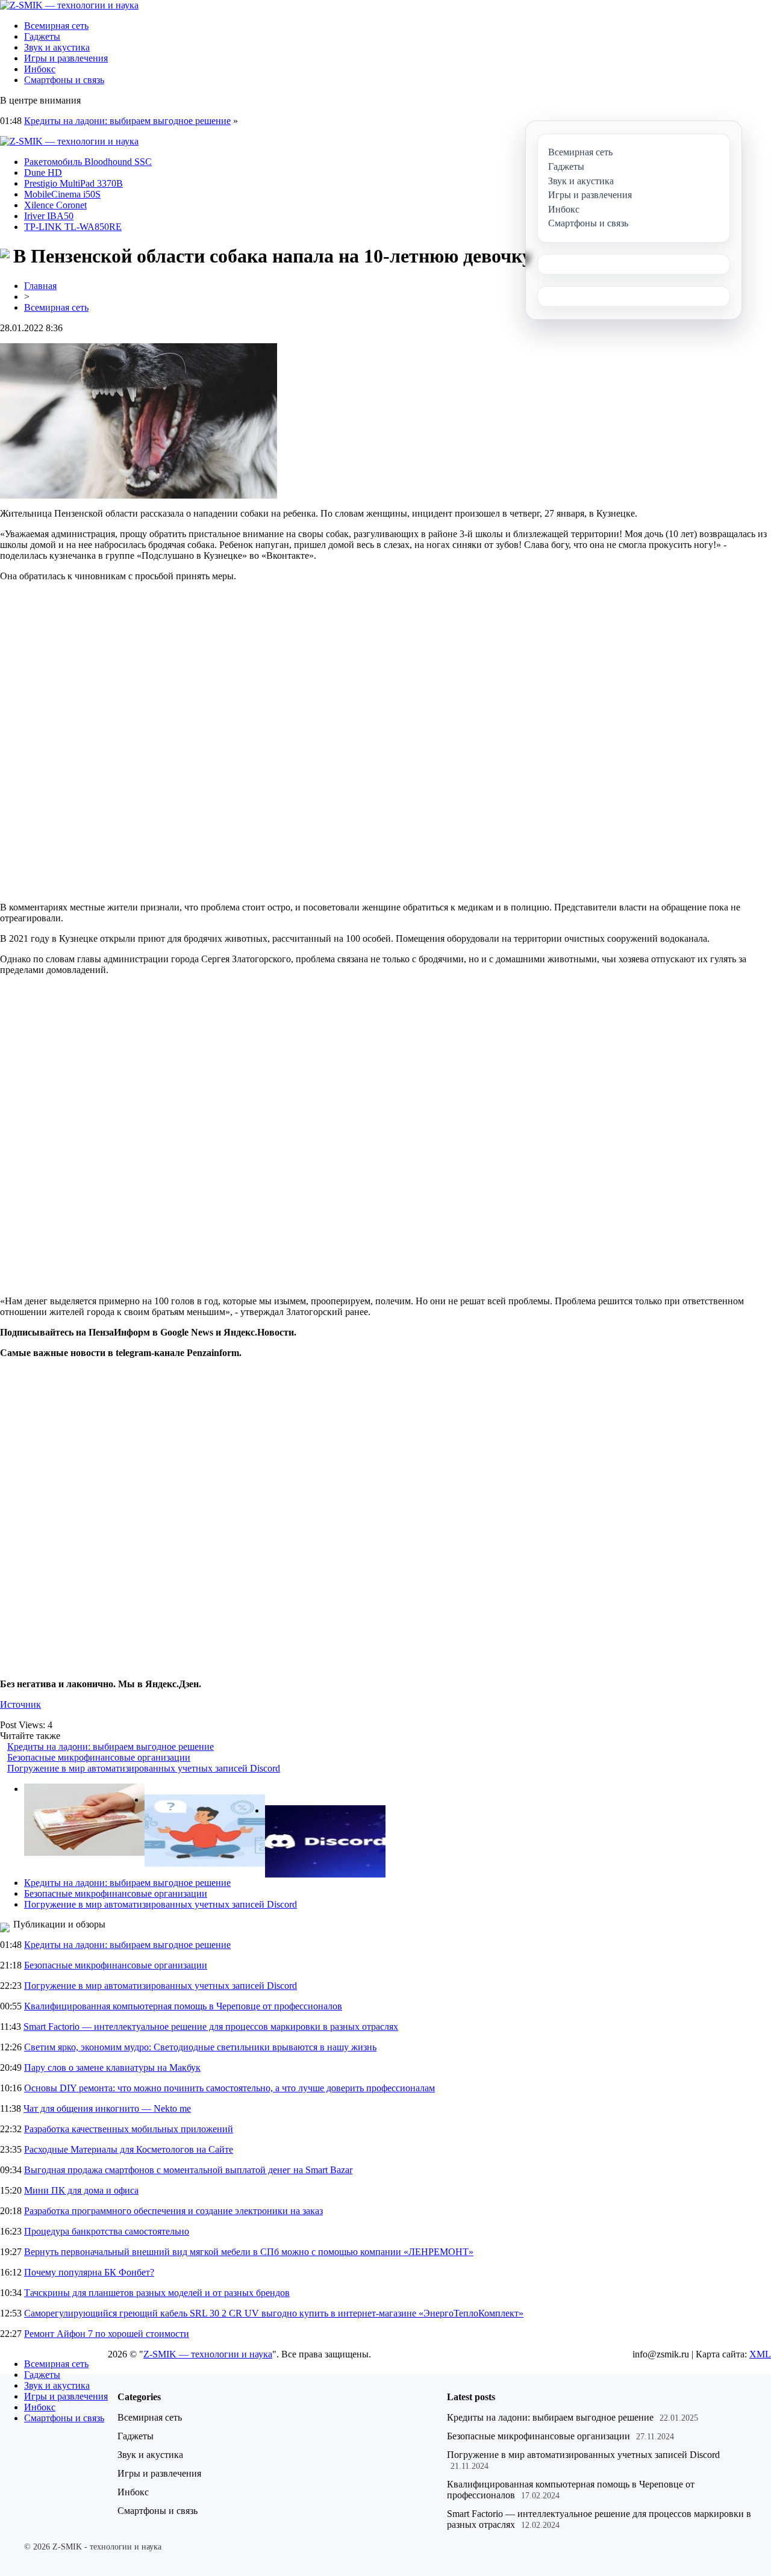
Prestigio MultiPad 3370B (73, 183)
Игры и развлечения (66, 58)
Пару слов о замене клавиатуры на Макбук (112, 2067)
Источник (20, 1704)
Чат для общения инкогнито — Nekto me (107, 2108)
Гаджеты (42, 36)
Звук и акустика (57, 47)
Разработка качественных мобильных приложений (129, 2129)
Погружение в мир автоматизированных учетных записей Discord (144, 1768)
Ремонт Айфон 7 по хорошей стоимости (107, 2334)
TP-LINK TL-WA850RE (73, 227)
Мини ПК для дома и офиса (81, 2190)
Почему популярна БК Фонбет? (89, 2272)
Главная (40, 286)
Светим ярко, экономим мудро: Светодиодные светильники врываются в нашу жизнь (200, 2047)
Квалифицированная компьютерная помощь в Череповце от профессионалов (183, 2006)
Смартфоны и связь (64, 80)
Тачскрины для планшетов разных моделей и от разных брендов (157, 2293)
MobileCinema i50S (62, 194)
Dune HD (43, 173)
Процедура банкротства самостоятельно (107, 2231)
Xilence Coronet (55, 205)
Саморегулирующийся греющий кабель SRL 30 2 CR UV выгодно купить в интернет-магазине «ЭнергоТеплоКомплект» (274, 2313)
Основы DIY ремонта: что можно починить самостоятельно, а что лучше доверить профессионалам (229, 2088)
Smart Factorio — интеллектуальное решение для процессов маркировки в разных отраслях (211, 2027)
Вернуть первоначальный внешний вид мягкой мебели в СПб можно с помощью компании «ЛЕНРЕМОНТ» (249, 2252)
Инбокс (40, 69)
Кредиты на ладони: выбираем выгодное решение (127, 121)
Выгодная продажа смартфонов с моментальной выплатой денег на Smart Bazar (188, 2170)
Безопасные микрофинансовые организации (99, 1757)
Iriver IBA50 (49, 216)
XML (760, 2354)
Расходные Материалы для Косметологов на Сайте (129, 2149)
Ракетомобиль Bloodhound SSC (88, 162)
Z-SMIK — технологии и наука (208, 2354)
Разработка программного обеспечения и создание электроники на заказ (173, 2211)
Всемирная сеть (56, 26)
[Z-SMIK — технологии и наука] (69, 5)
